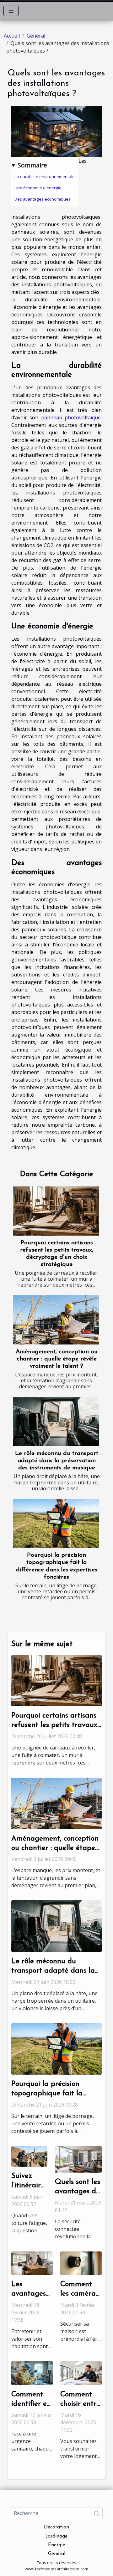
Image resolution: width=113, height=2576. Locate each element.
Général (36, 36)
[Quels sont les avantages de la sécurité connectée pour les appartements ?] (78, 2159)
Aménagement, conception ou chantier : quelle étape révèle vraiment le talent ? (57, 1359)
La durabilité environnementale (45, 177)
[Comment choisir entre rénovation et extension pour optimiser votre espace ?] (81, 2373)
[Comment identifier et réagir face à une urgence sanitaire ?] (32, 2373)
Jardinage (57, 2536)
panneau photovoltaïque (71, 417)
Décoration (56, 2527)
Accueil (12, 36)
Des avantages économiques (43, 199)
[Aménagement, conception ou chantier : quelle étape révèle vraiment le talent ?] (56, 1320)
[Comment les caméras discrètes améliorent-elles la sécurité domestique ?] (81, 2263)
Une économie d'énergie (38, 188)
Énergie (56, 2545)
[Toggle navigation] (11, 11)
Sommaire (32, 165)
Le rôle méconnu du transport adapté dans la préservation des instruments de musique (57, 1461)
